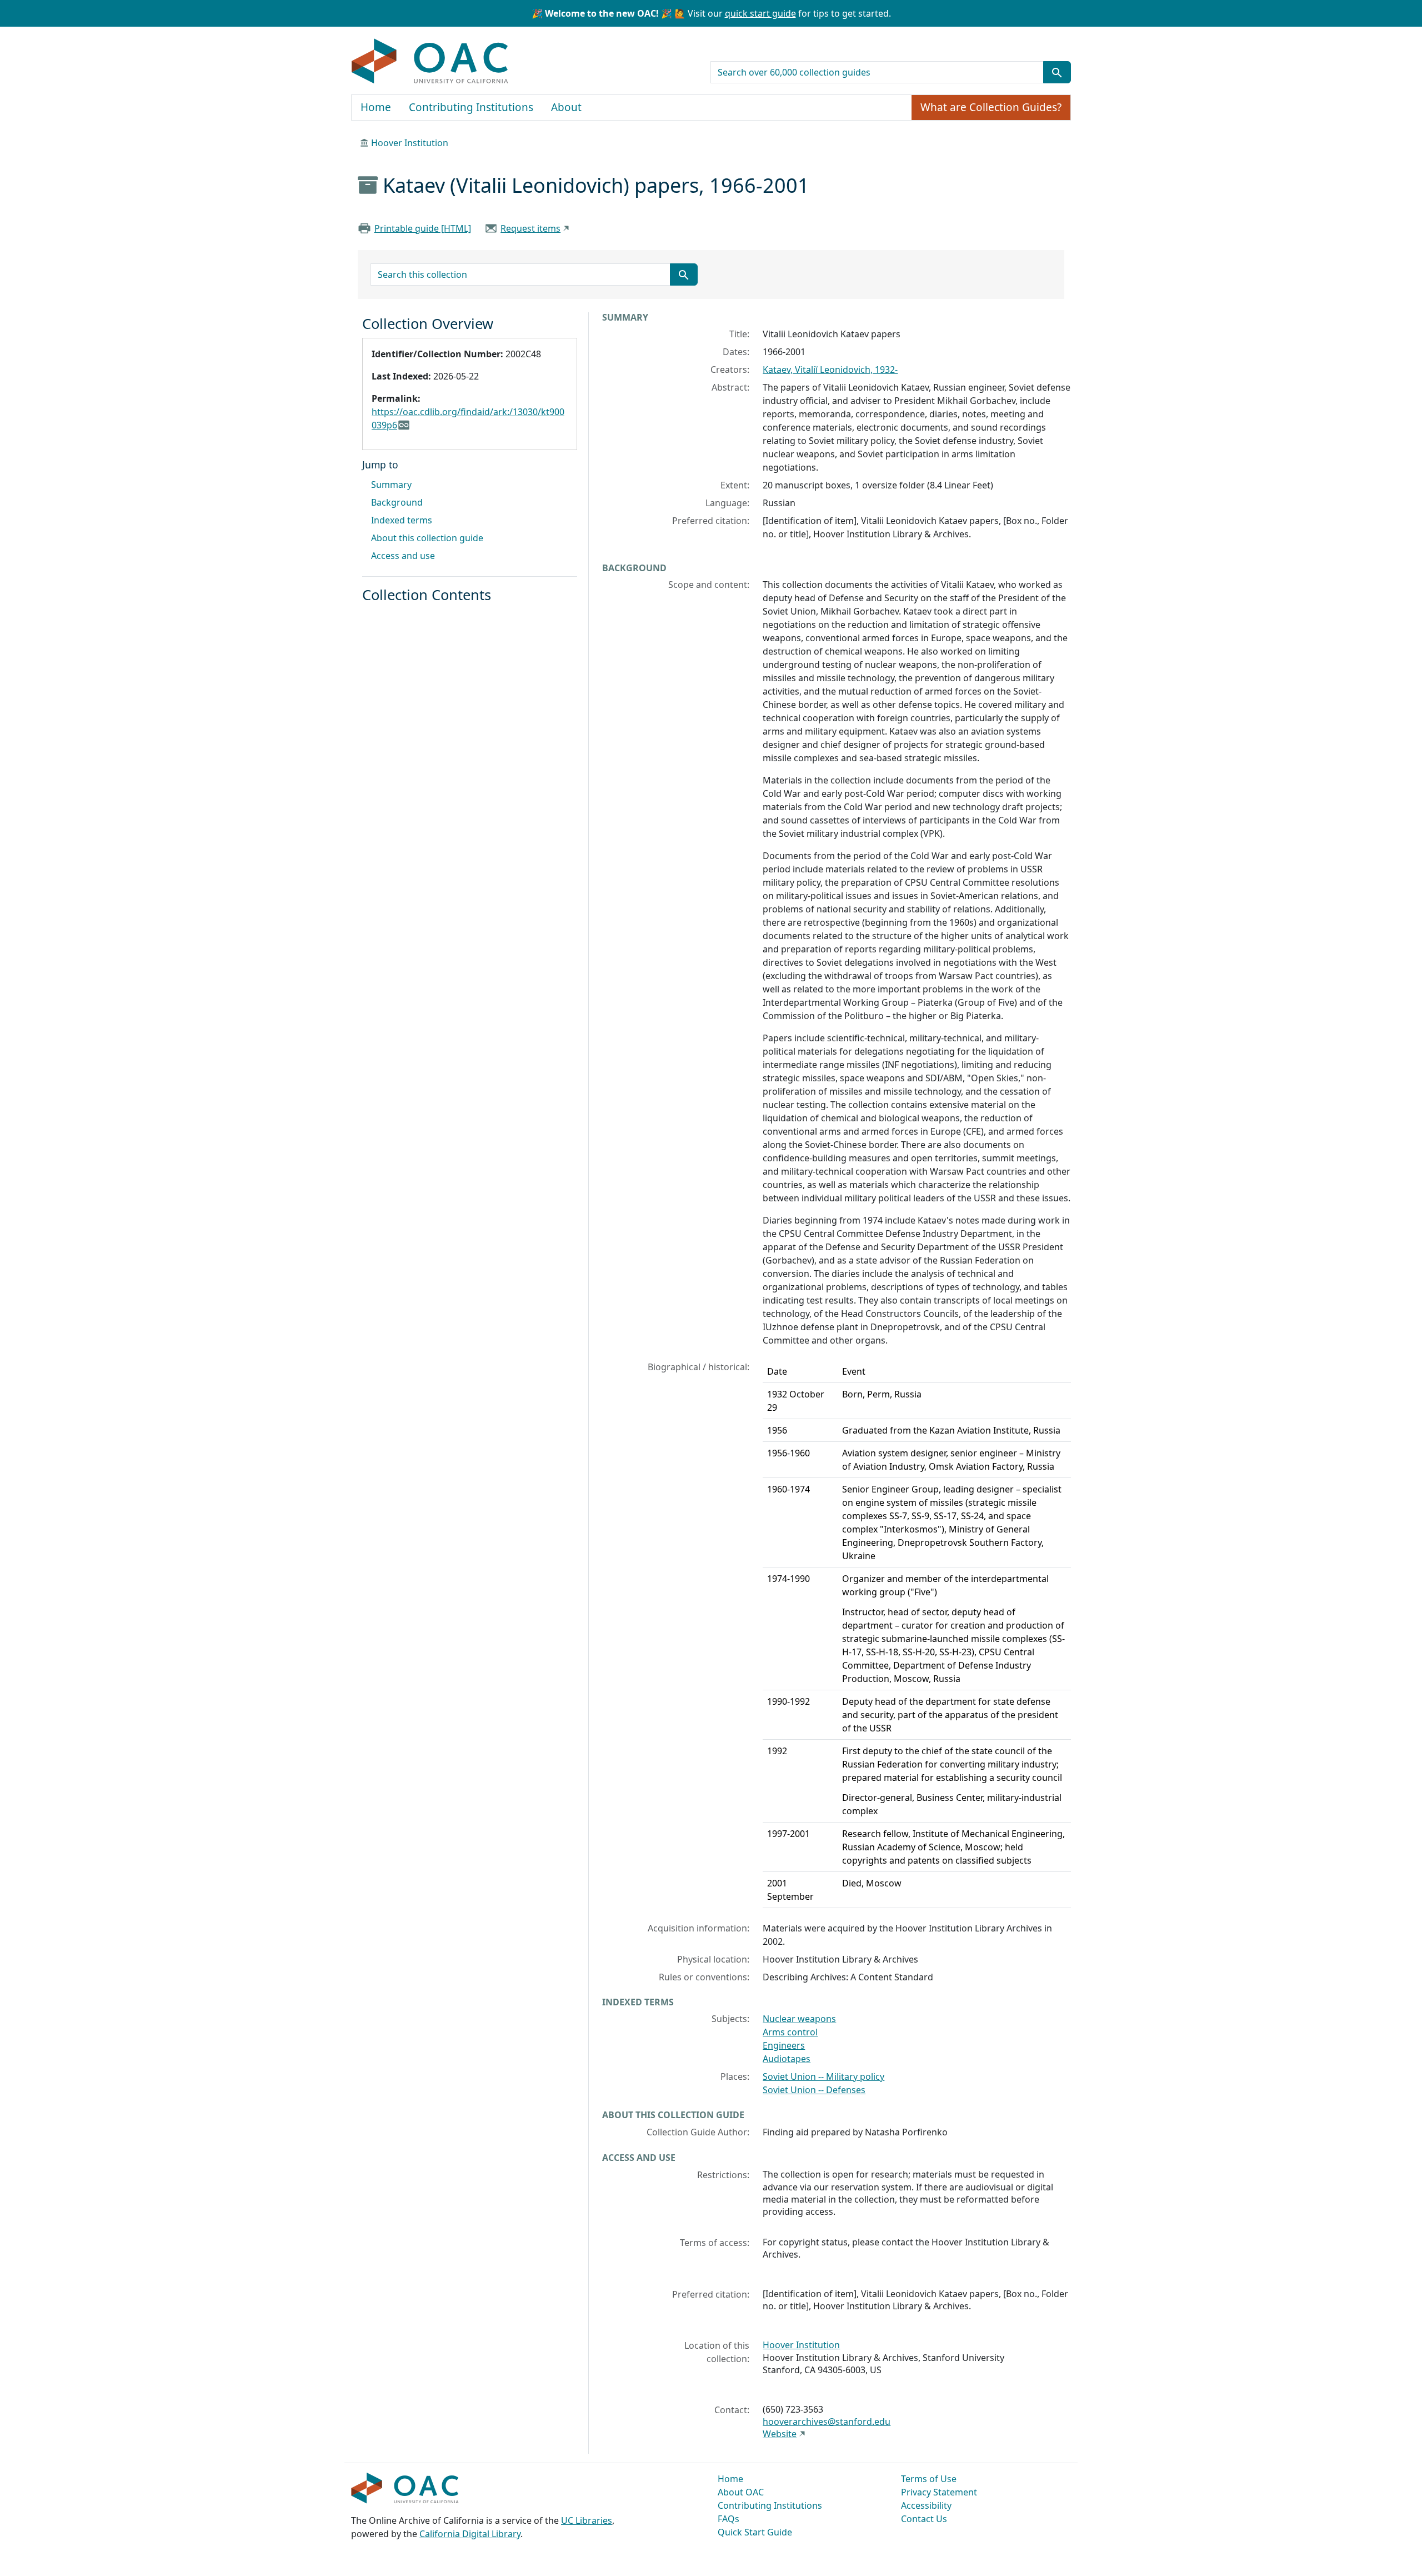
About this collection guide (427, 538)
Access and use (403, 556)
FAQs (728, 2519)
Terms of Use (929, 2479)
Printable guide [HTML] (423, 228)
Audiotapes (787, 2059)
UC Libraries (587, 2520)
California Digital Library (470, 2534)
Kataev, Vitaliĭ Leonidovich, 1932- (830, 370)
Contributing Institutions (471, 107)
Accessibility (926, 2505)
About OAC (741, 2492)
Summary (391, 485)
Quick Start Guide (755, 2532)
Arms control (790, 2032)
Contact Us (924, 2519)
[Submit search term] (1057, 72)
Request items (530, 228)
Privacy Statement (939, 2492)
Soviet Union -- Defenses (814, 2090)
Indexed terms (402, 520)
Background (397, 502)
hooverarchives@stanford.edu (827, 2422)
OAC (430, 62)
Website (780, 2434)
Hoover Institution (410, 143)
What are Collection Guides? (991, 107)
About (566, 107)
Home (376, 107)
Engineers (784, 2045)
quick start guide (760, 13)
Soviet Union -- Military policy (823, 2076)
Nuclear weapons (799, 2019)
